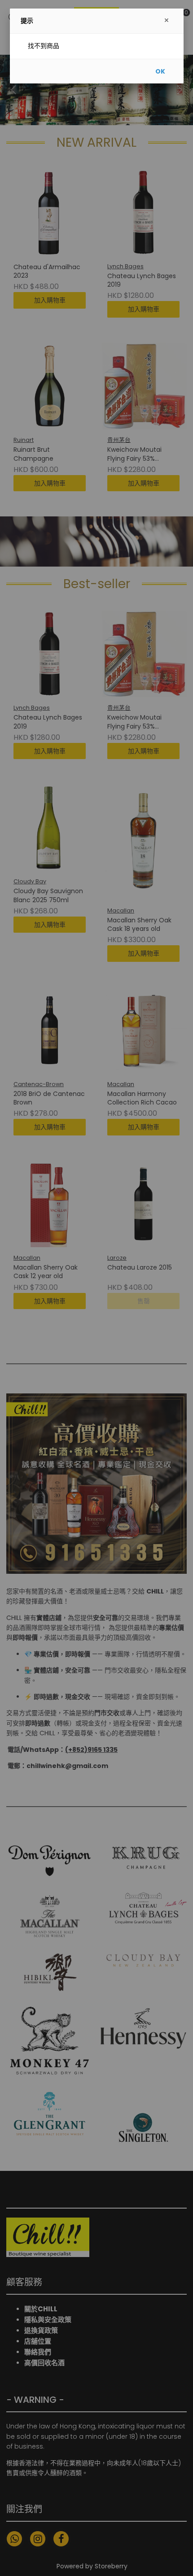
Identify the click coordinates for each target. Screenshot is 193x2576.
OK (160, 71)
